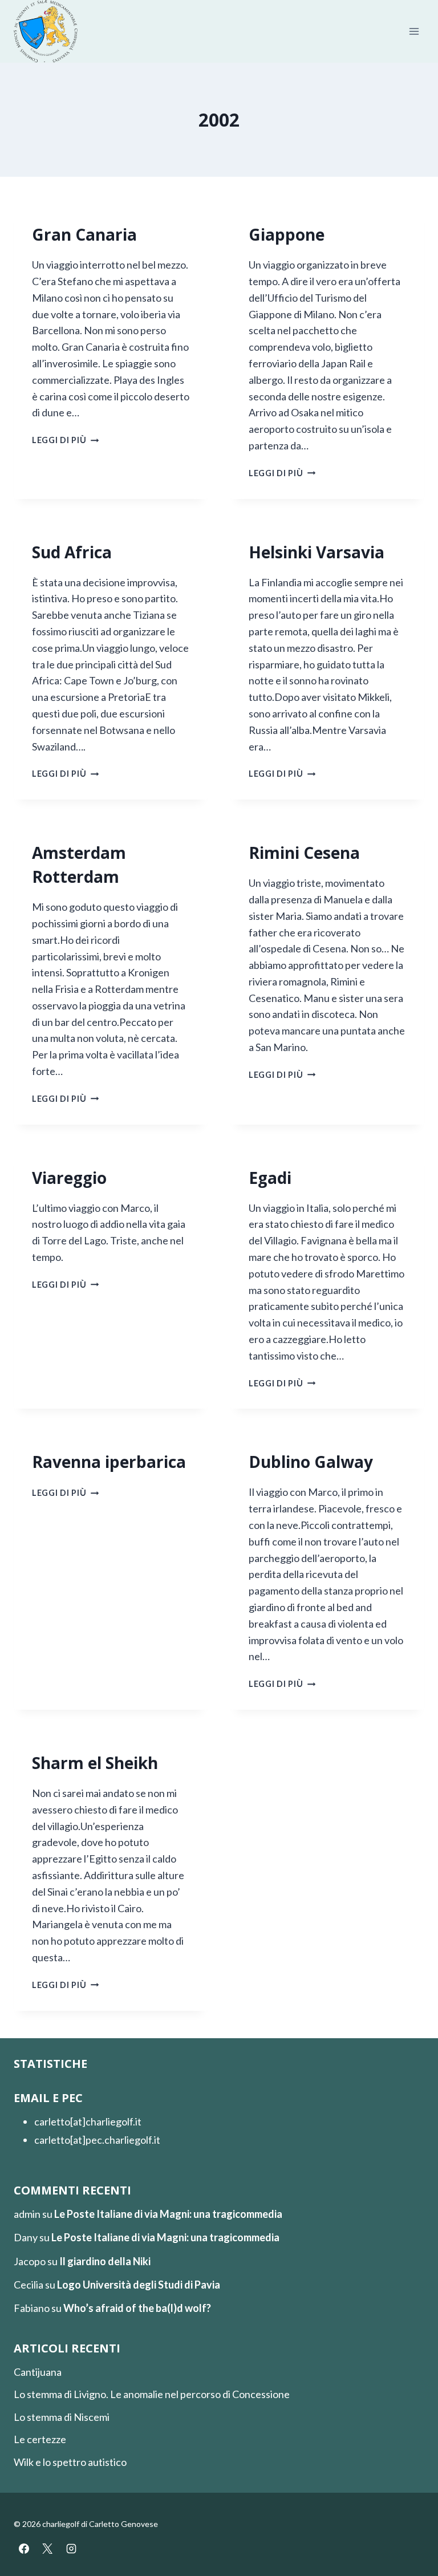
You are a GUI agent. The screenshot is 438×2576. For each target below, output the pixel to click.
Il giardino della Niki (105, 2261)
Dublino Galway (311, 1462)
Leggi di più (65, 440)
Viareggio (69, 1178)
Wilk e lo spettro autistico (70, 2462)
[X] (47, 2549)
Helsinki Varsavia (317, 552)
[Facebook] (24, 2549)
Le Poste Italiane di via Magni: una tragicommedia (168, 2214)
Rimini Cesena (304, 853)
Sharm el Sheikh (95, 1763)
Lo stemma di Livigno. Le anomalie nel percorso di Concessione (152, 2394)
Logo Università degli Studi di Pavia (139, 2285)
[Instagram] (71, 2549)
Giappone (287, 234)
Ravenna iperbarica (109, 1462)
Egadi (270, 1178)
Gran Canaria (84, 234)
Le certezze (40, 2439)
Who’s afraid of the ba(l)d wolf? (137, 2308)
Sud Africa (72, 552)
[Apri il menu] (414, 32)
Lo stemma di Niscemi (62, 2417)
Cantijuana (38, 2372)
